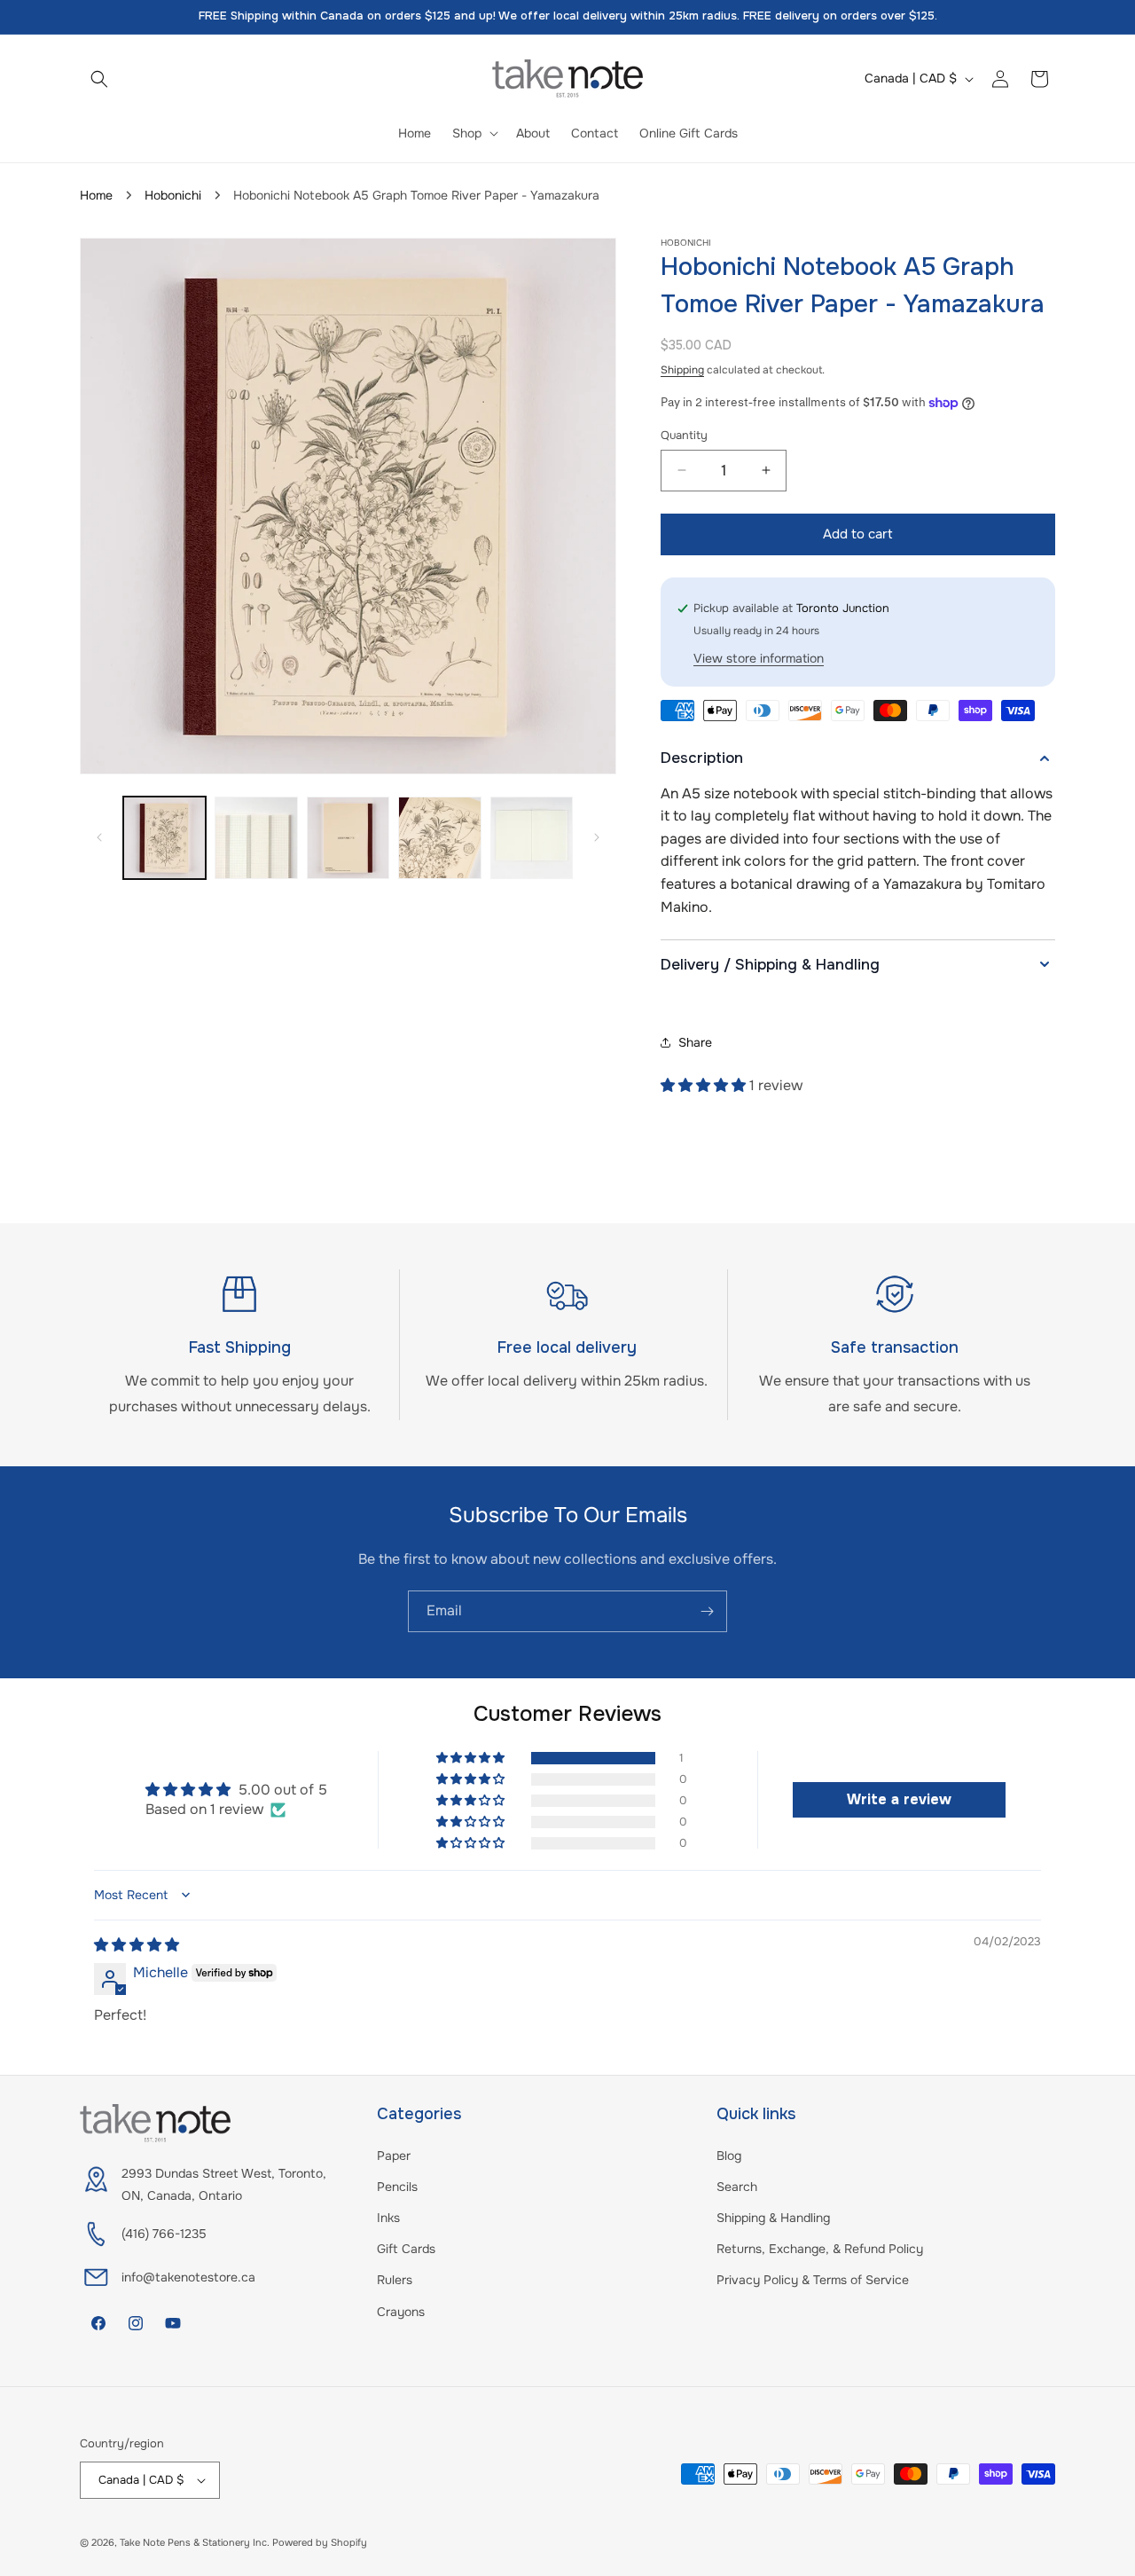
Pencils (397, 2187)
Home (96, 195)
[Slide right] (597, 837)
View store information (759, 658)
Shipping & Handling (773, 2218)
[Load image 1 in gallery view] (164, 838)
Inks (388, 2218)
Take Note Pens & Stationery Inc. (195, 2542)
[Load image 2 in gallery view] (256, 838)
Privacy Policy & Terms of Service (813, 2280)
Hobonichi (173, 195)
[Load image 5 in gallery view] (532, 838)
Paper (394, 2156)
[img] (137, 1945)
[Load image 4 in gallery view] (439, 838)
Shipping (682, 370)
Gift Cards (406, 2249)
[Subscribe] (707, 1611)
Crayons (401, 2312)
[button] (99, 79)
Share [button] (695, 1042)
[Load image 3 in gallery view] (348, 838)
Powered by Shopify (320, 2542)
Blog (729, 2156)
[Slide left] (99, 837)
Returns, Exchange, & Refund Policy (820, 2249)
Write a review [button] (899, 1799)
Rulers (395, 2280)
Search (737, 2187)
